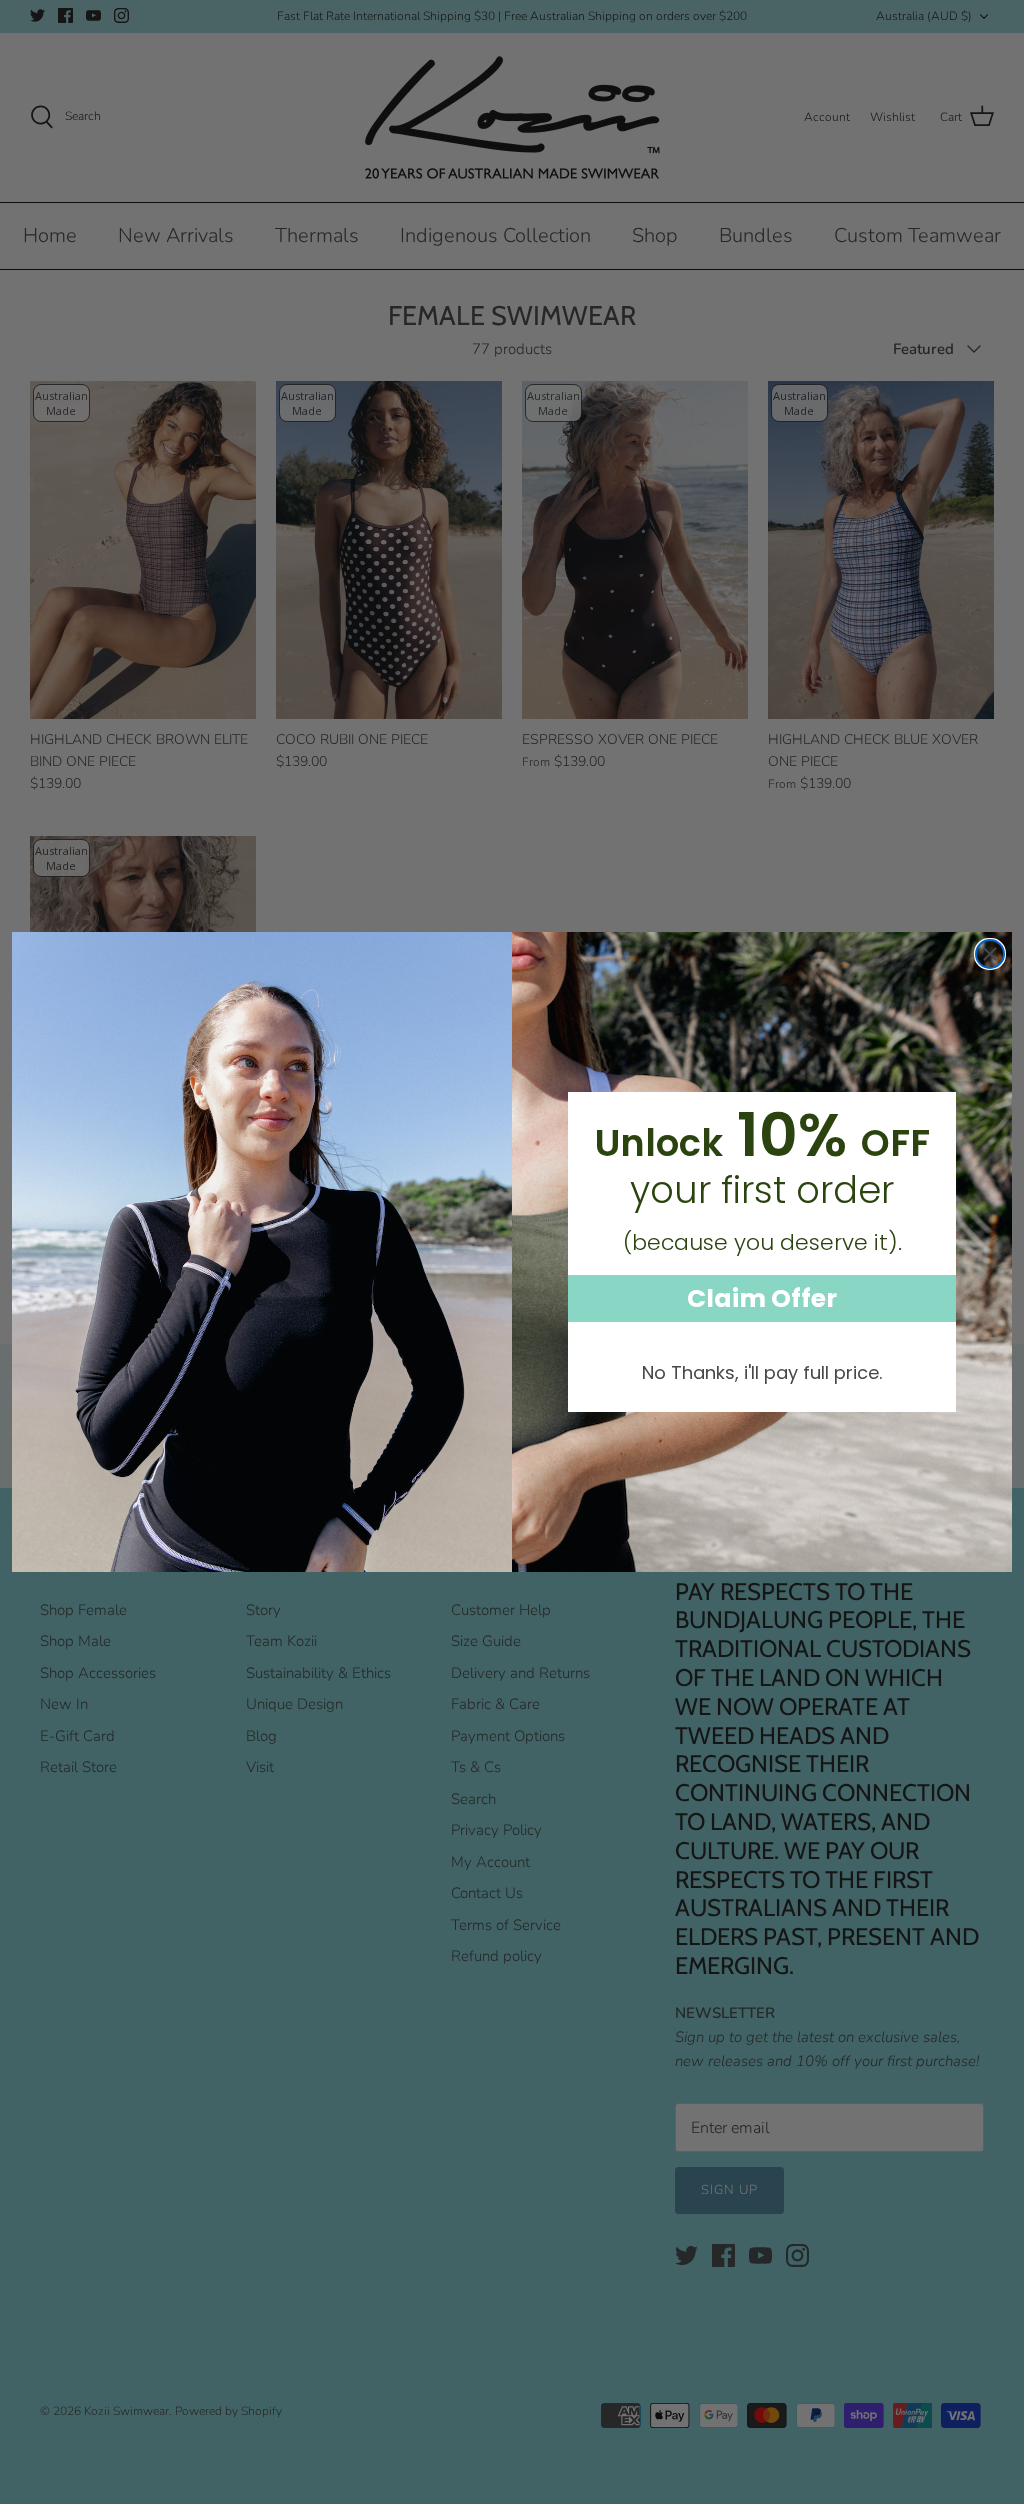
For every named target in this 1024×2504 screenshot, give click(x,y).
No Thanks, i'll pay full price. (762, 1372)
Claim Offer (762, 1298)
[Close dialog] (990, 954)
